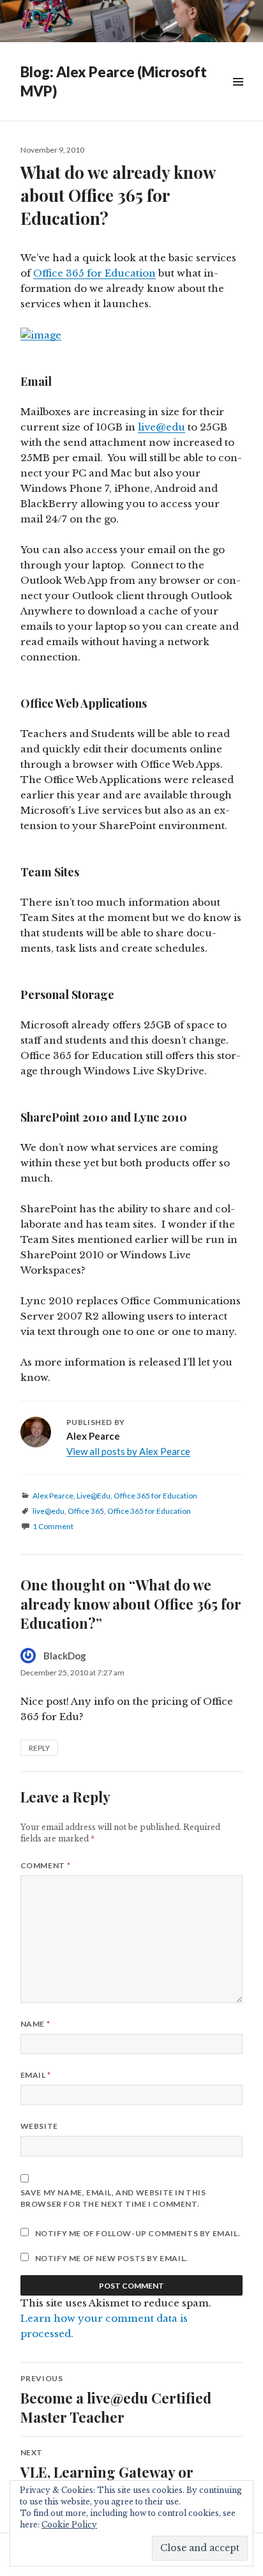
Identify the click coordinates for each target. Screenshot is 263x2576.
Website (39, 2126)
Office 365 (86, 1511)
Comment (45, 1865)
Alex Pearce (53, 1496)
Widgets (238, 96)
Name (35, 2024)
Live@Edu (94, 1496)
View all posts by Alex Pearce (128, 1451)
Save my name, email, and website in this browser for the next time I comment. (113, 2198)
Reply (39, 1748)
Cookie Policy (69, 2525)
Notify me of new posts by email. (111, 2258)
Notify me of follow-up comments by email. (138, 2233)
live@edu (162, 427)
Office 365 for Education (94, 273)
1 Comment (53, 1526)
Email (36, 2075)
